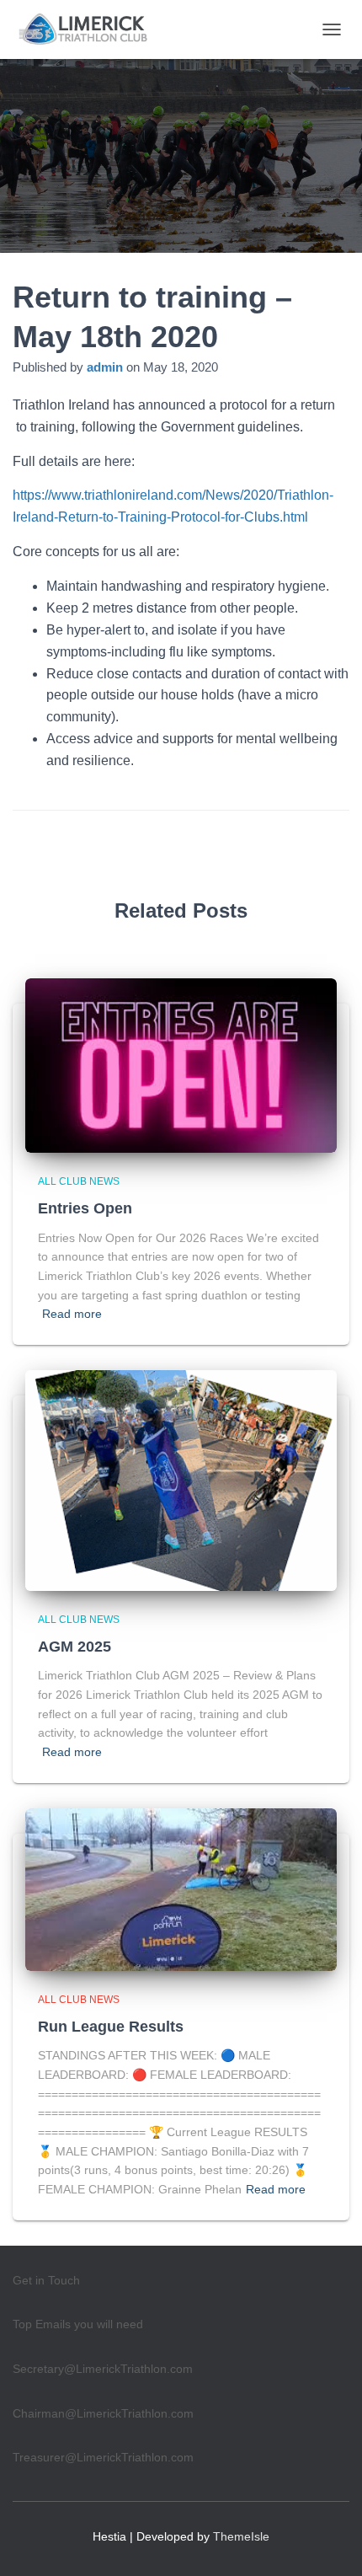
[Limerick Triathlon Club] (92, 29)
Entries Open (85, 1208)
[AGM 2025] (181, 1479)
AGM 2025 (75, 1647)
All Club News (79, 1181)
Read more (72, 1314)
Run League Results (111, 2027)
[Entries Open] (181, 1064)
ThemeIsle (241, 2536)
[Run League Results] (181, 1888)
